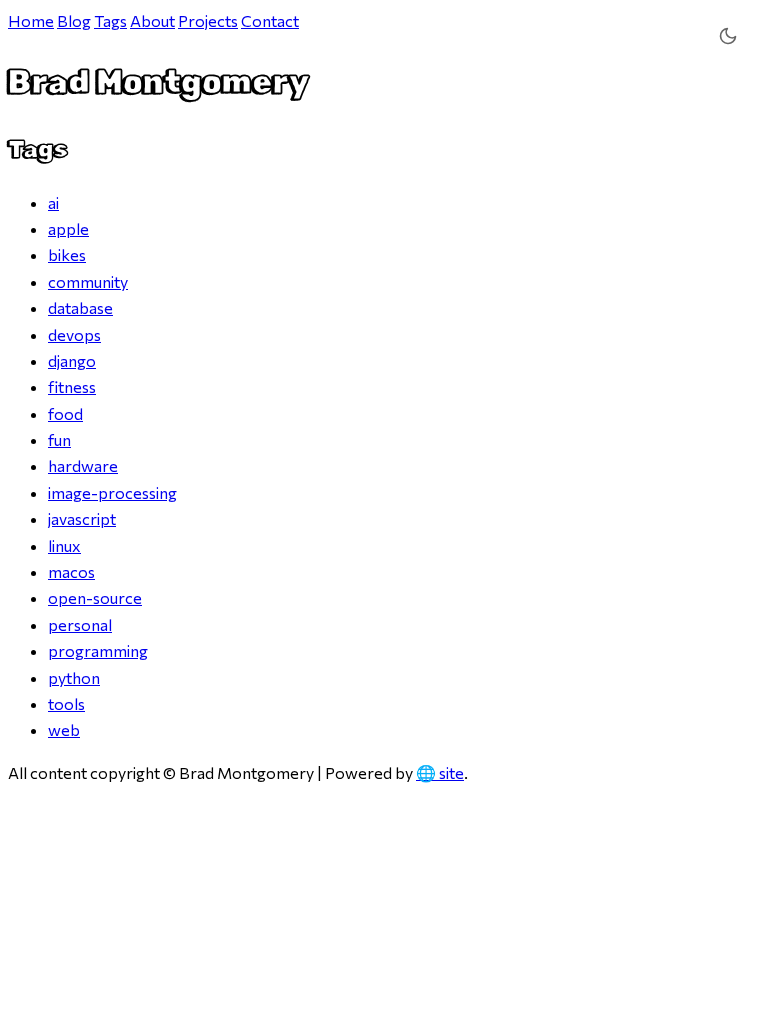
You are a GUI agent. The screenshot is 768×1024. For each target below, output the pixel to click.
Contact (270, 20)
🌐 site (440, 772)
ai (53, 202)
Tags (110, 20)
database (80, 307)
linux (64, 545)
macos (71, 571)
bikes (67, 254)
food (65, 413)
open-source (95, 597)
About (152, 20)
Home (31, 20)
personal (80, 624)
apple (68, 228)
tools (66, 703)
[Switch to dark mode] (727, 36)
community (88, 281)
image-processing (112, 492)
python (74, 677)
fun (59, 439)
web (64, 729)
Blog (74, 20)
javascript (82, 518)
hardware (83, 465)
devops (74, 334)
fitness (72, 386)
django (72, 360)
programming (98, 650)
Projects (208, 20)
